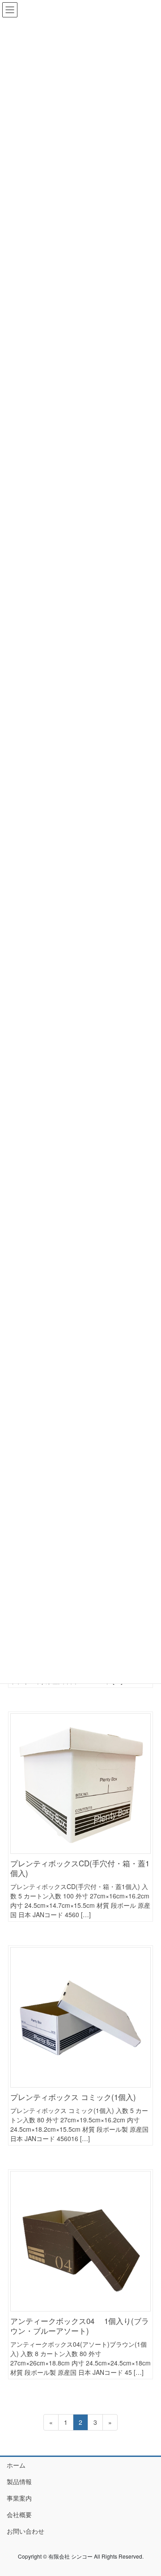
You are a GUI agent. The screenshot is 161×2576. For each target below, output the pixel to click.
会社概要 (19, 2514)
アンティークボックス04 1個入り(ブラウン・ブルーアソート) (80, 2326)
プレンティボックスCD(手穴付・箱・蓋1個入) (80, 1868)
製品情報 (19, 2481)
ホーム (16, 2465)
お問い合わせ (25, 2531)
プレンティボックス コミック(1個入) (73, 2097)
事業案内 (19, 2498)
